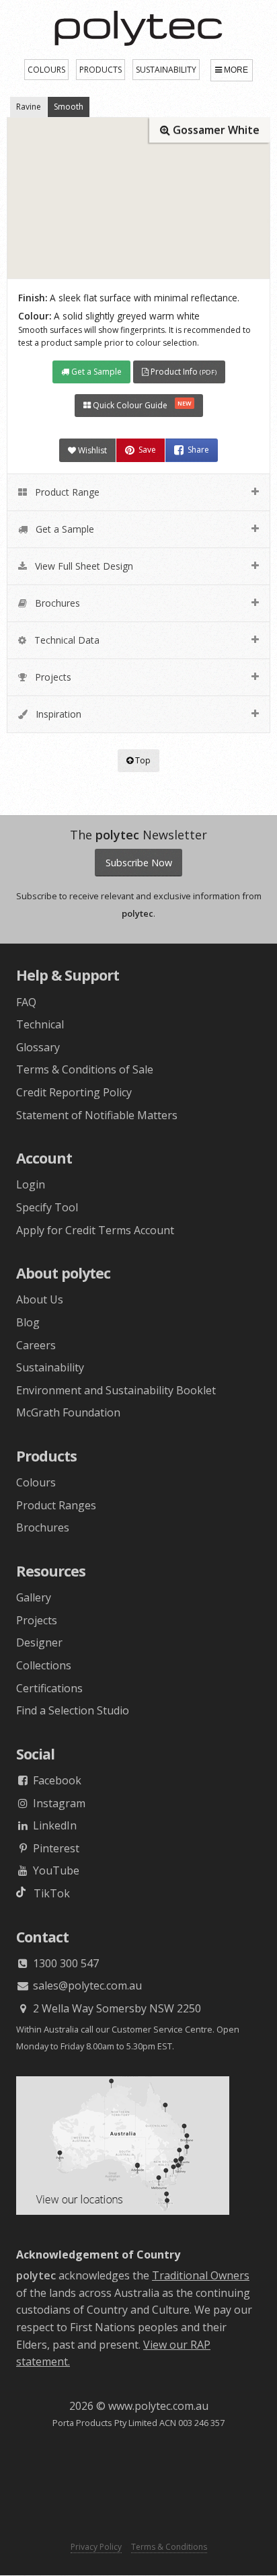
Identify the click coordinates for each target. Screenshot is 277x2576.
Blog (28, 1322)
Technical (40, 1024)
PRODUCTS (101, 70)
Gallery (34, 1597)
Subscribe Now (139, 863)
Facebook (56, 1780)
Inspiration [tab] (57, 714)
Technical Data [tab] (66, 640)
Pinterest (55, 1848)
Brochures (43, 1527)
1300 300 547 (65, 1963)
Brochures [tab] (56, 603)
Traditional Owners (201, 2275)
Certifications (49, 1688)
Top (142, 760)
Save (147, 450)
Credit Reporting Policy (74, 1092)
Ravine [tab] (29, 107)
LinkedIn (53, 1825)
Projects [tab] (52, 677)
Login (31, 1184)
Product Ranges (56, 1505)
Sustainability (50, 1367)
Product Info (183, 372)
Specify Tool (47, 1207)
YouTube (55, 1870)
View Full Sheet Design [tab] (83, 566)
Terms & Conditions (169, 2547)
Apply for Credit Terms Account (95, 1230)
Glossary (38, 1047)
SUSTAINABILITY (166, 70)
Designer (39, 1642)
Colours (36, 1482)
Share (198, 450)
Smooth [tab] (69, 107)
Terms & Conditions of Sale (85, 1069)
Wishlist (91, 450)
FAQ (26, 1002)
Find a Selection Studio (73, 1710)
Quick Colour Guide (141, 405)
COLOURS (46, 70)
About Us (40, 1299)
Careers (36, 1345)
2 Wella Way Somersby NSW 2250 (116, 2008)
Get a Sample (95, 372)
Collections (44, 1665)
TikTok (48, 1893)
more (236, 70)
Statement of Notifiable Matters (97, 1115)
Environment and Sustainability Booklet (116, 1390)
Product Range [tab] (66, 492)
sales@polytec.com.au (86, 1985)
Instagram (58, 1803)
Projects (37, 1620)
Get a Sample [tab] (64, 529)
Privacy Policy (96, 2547)
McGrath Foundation (68, 1412)
